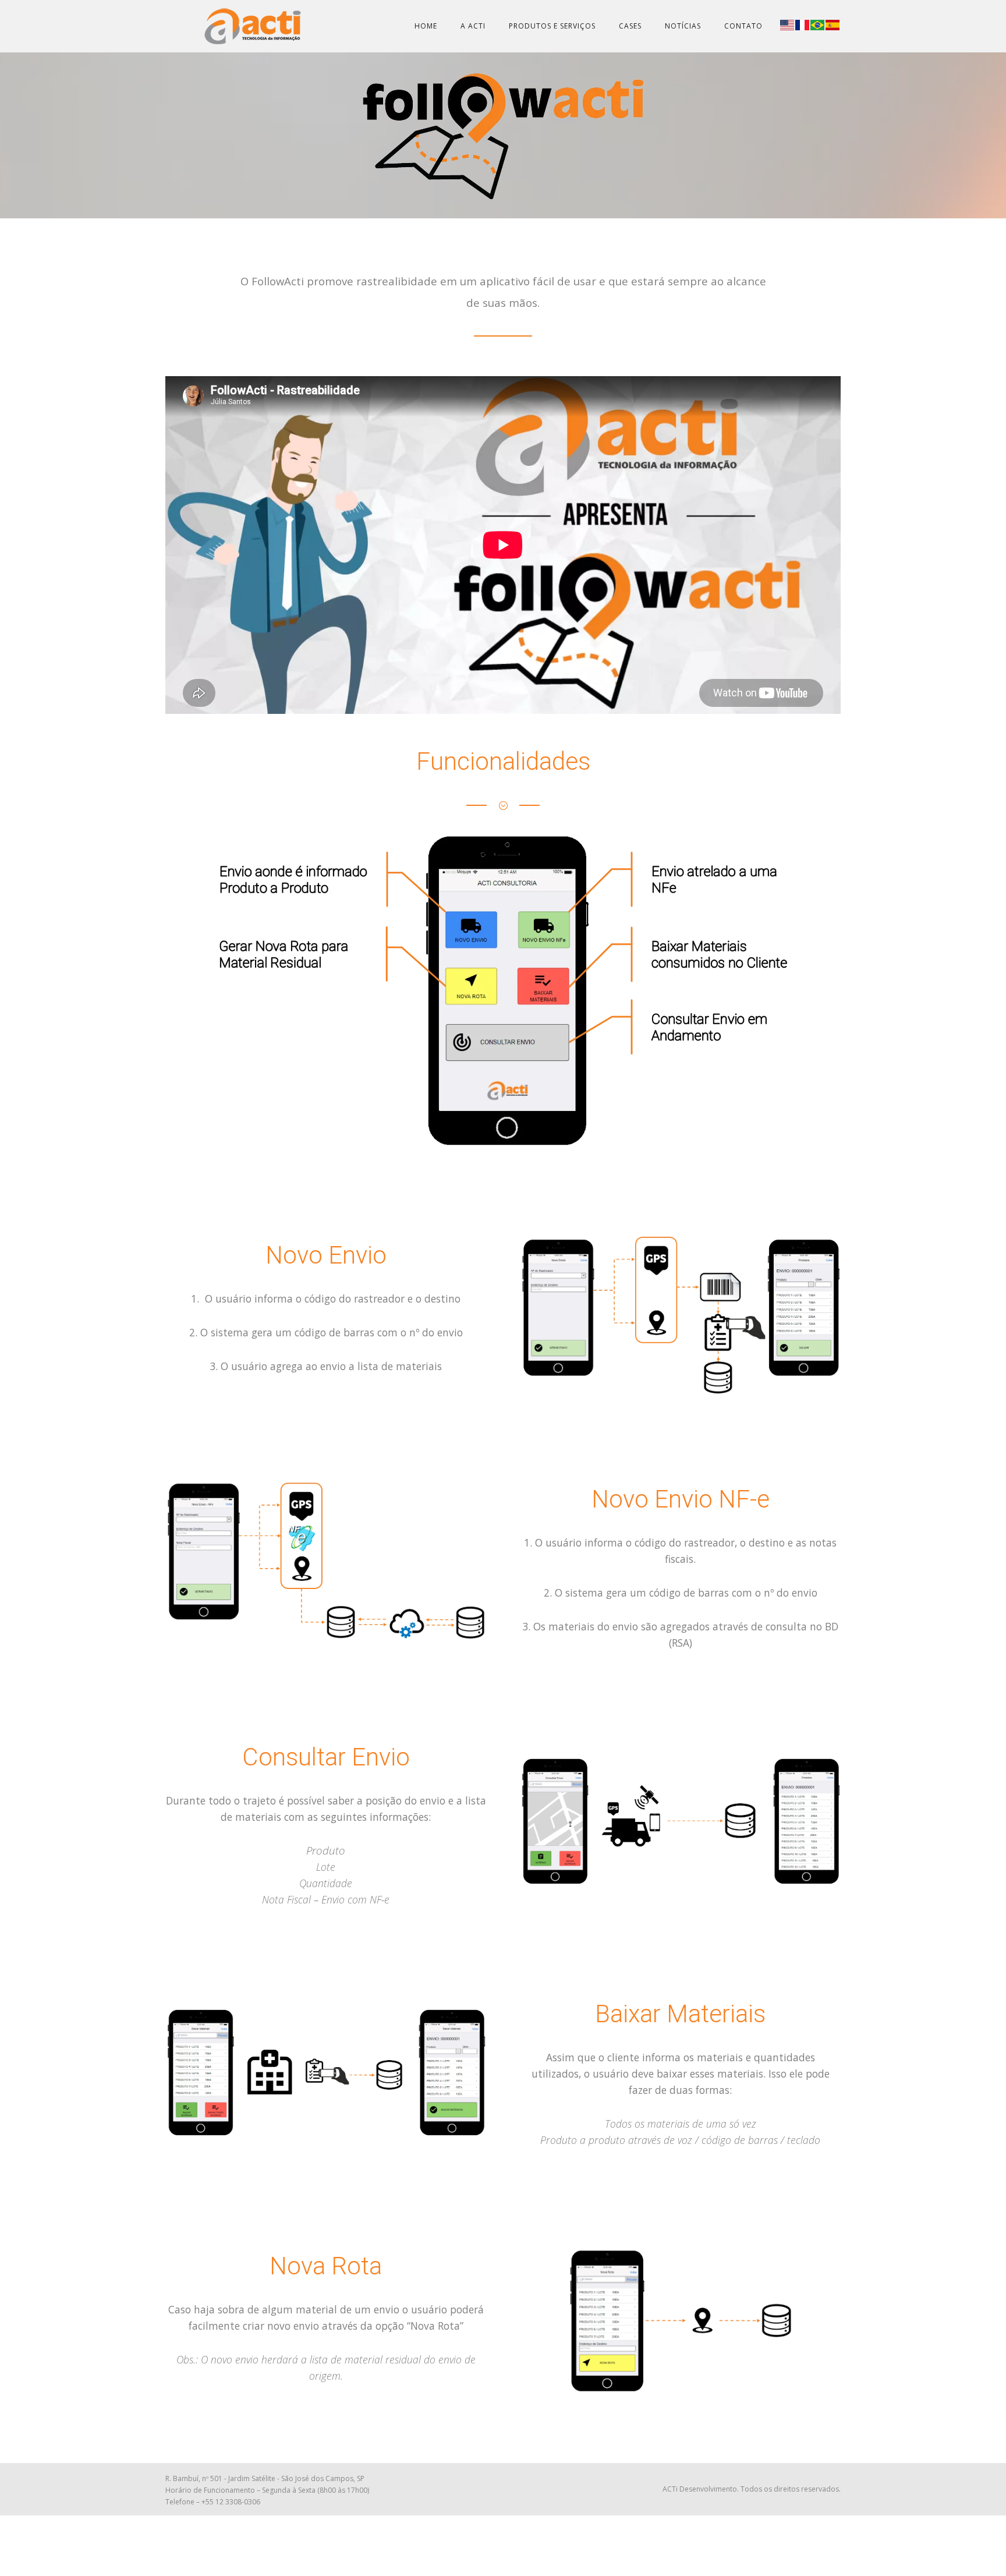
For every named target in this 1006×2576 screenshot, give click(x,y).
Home (426, 26)
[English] (788, 24)
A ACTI (473, 26)
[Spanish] (833, 24)
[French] (803, 24)
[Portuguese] (818, 24)
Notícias (683, 26)
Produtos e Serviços (552, 26)
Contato (743, 26)
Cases (630, 26)
